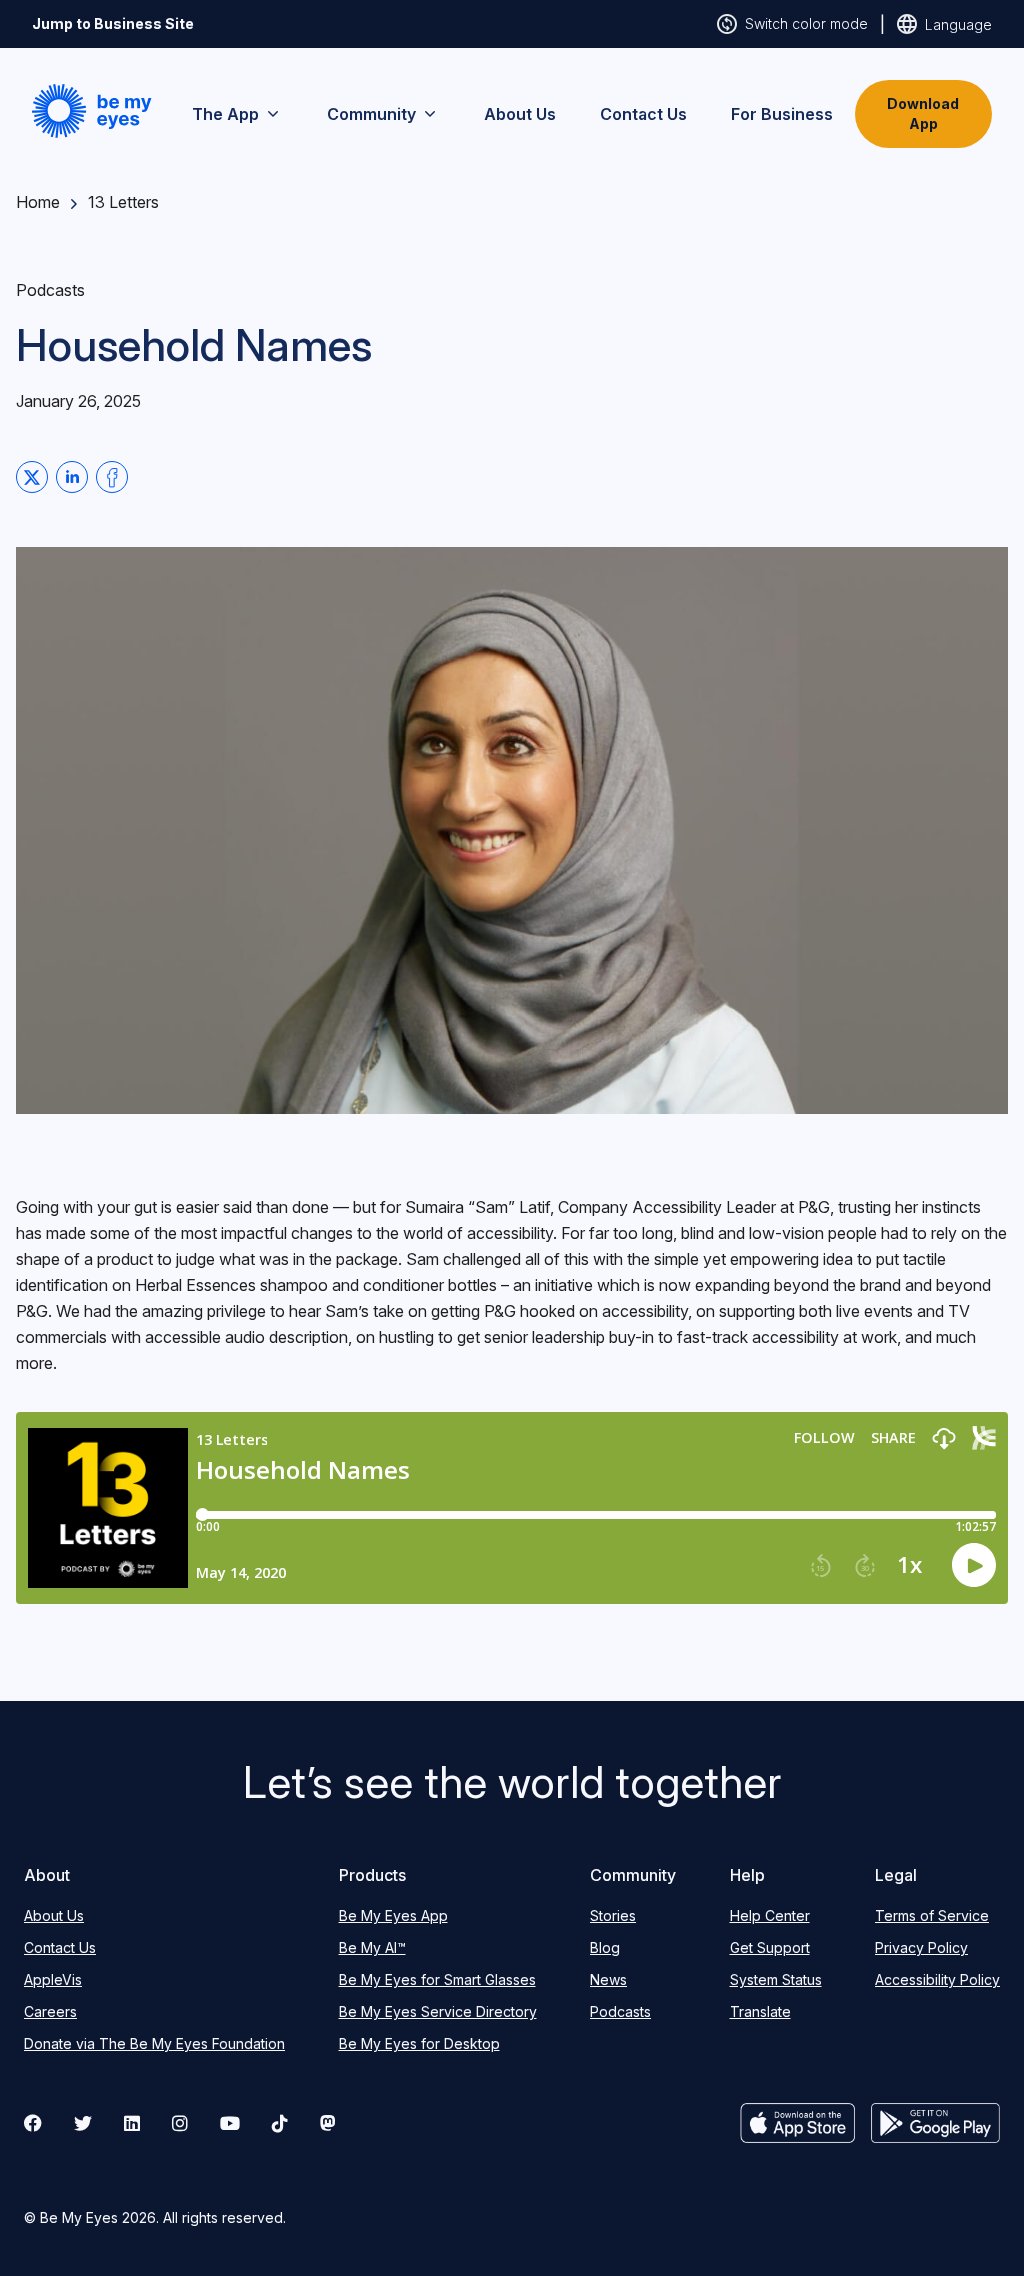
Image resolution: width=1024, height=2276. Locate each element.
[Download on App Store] (798, 2123)
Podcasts (620, 2011)
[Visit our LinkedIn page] (132, 2123)
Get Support (770, 1947)
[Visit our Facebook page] (33, 2123)
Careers (50, 2011)
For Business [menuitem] (782, 114)
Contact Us (60, 1947)
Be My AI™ (372, 1947)
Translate (760, 2011)
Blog (605, 1947)
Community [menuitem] (371, 114)
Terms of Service (932, 1915)
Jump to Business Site (113, 23)
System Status (776, 1979)
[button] (92, 111)
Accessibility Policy (937, 1979)
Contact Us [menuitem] (643, 114)
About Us (54, 1915)
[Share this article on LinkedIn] (72, 477)
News (608, 1979)
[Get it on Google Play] (935, 2123)
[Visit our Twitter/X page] (83, 2123)
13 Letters (123, 202)
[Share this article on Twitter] (32, 477)
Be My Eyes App (393, 1915)
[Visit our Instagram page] (180, 2123)
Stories (613, 1915)
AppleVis (53, 1979)
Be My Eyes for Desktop (419, 2043)
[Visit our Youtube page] (230, 2123)
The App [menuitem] (225, 114)
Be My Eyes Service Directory (438, 2011)
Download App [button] (923, 113)
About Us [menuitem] (520, 114)
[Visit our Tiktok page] (280, 2123)
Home (38, 202)
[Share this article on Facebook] (112, 477)
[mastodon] (328, 2123)
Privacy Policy (921, 1947)
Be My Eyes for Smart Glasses (437, 1979)
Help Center (770, 1915)
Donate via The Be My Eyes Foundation (154, 2043)
